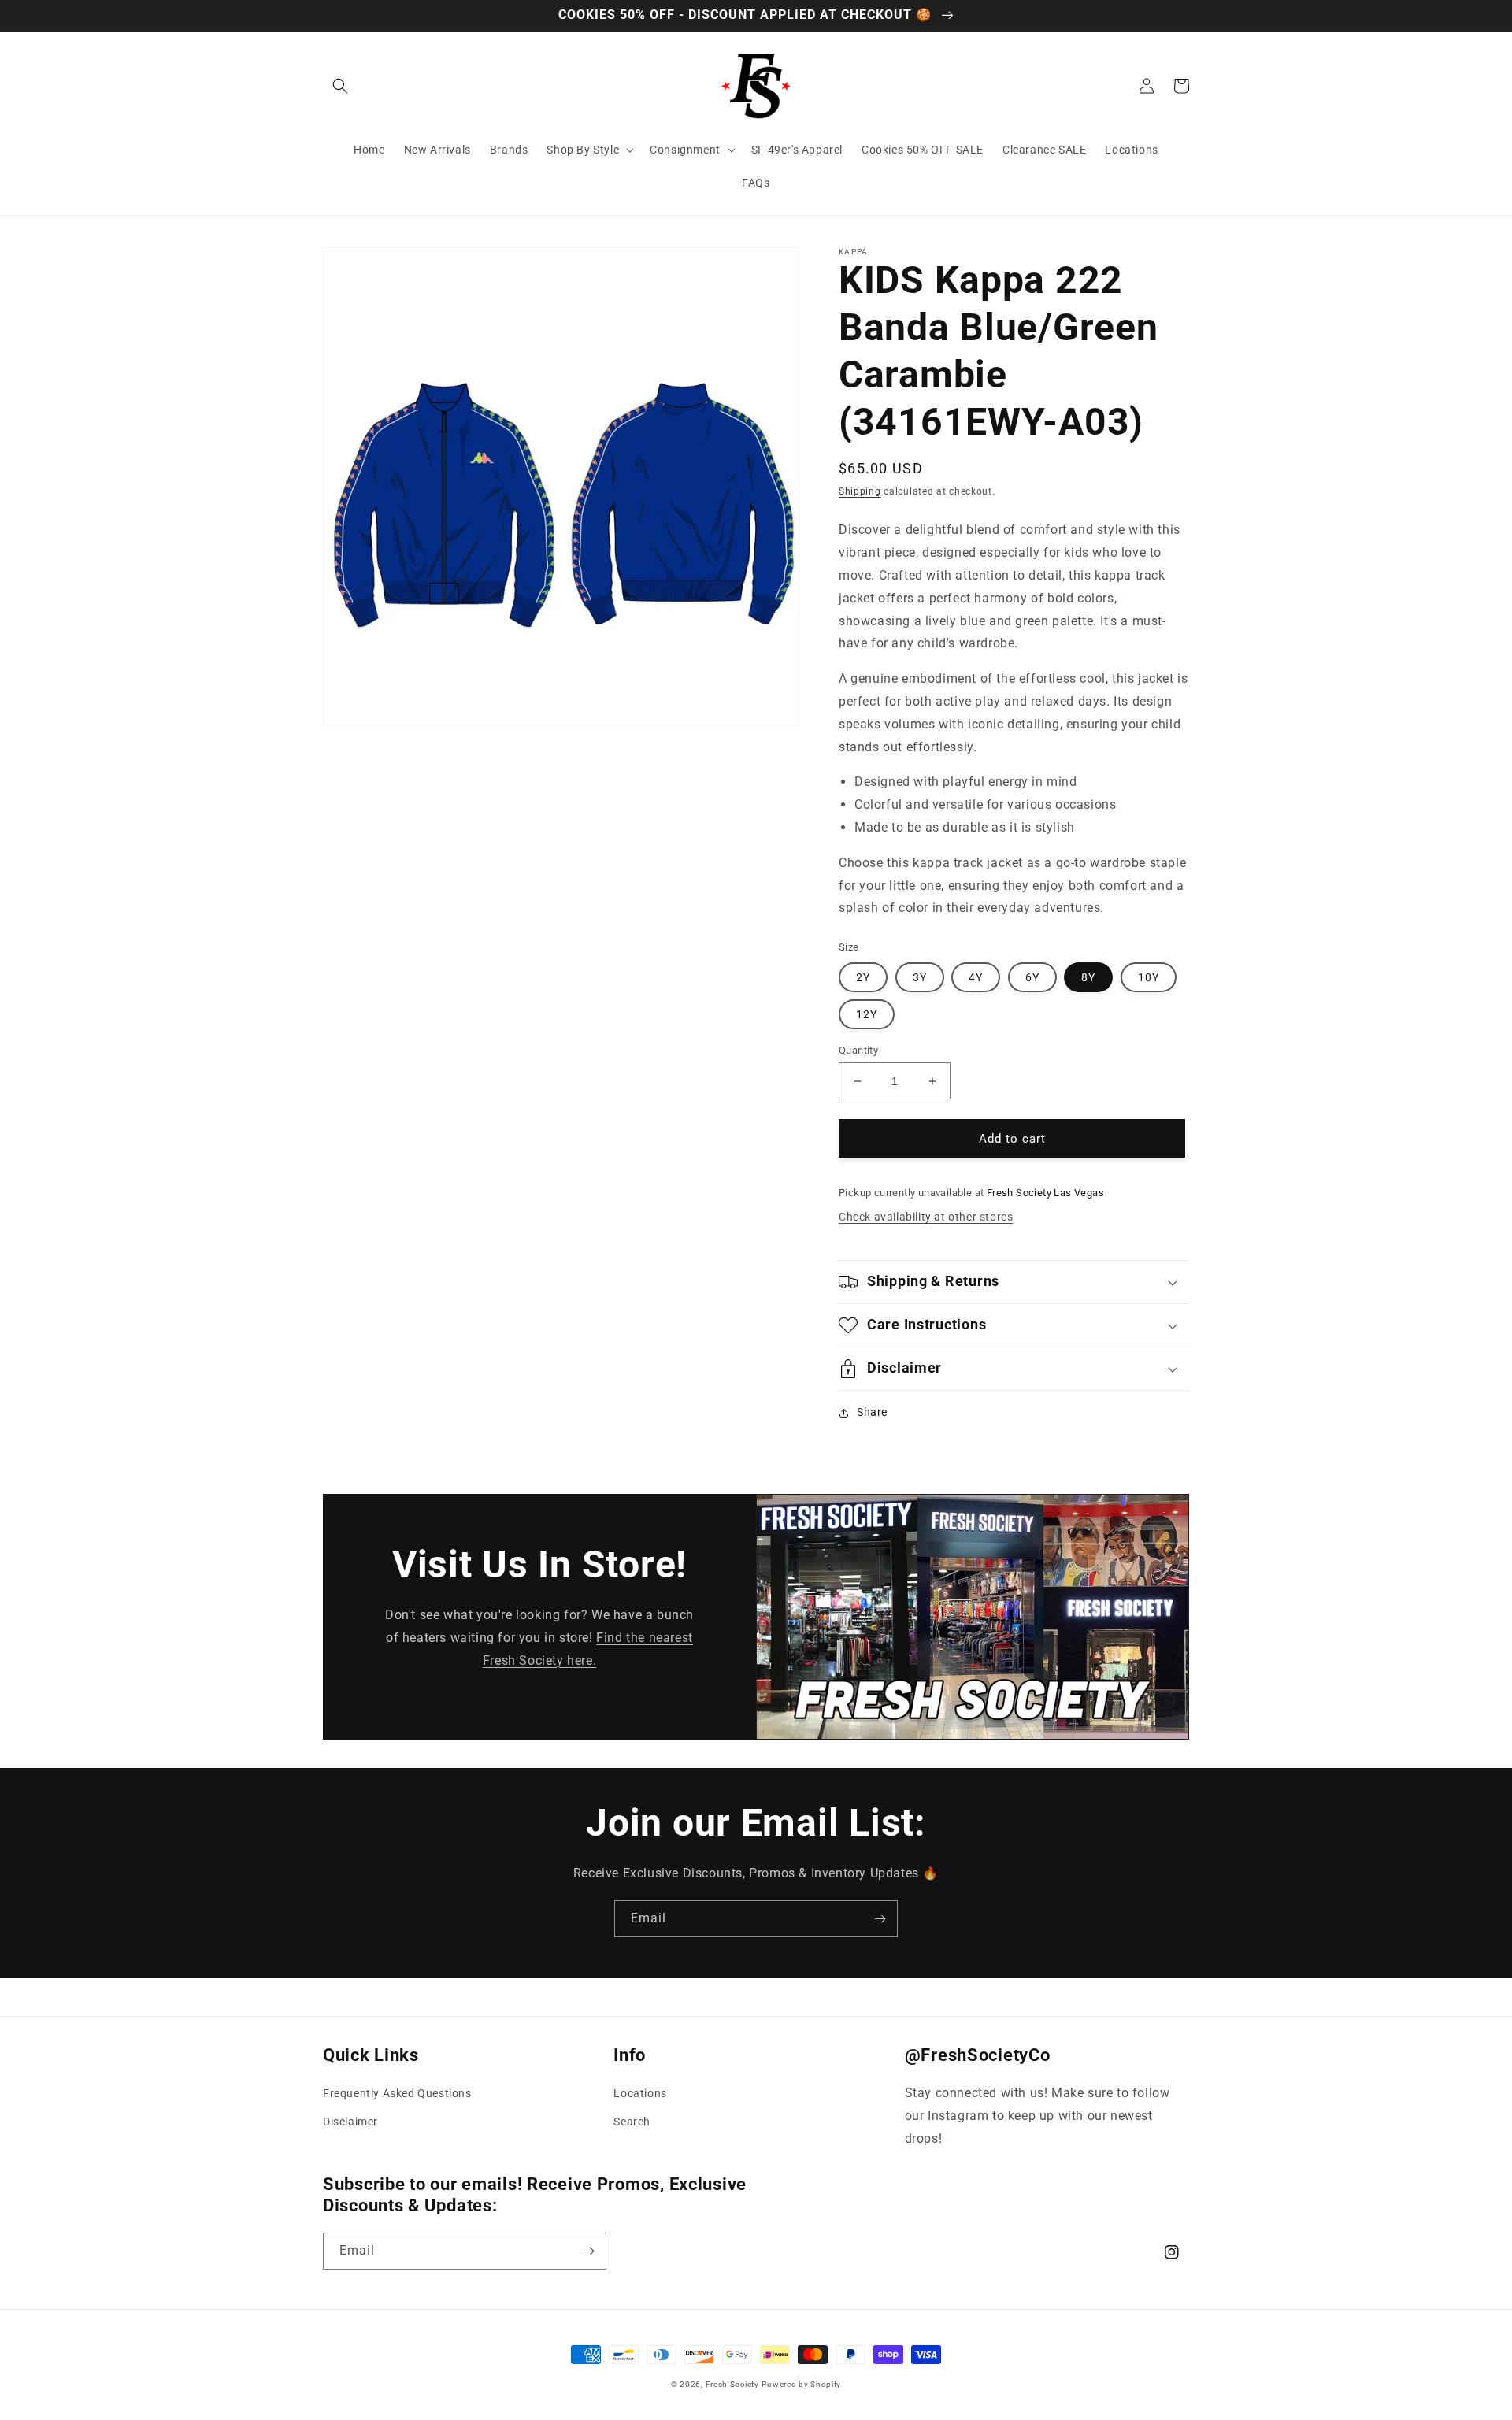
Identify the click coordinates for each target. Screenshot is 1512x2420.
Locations (640, 2093)
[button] (340, 86)
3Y (920, 977)
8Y (1088, 977)
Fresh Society (732, 2384)
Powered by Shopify (801, 2384)
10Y (1149, 977)
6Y (1032, 977)
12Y (867, 1014)
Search (632, 2122)
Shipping (860, 491)
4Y (976, 977)
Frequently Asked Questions (397, 2093)
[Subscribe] (880, 1919)
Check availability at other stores (926, 1217)
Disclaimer (350, 2122)
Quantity (858, 1050)
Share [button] (872, 1412)
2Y (863, 977)
